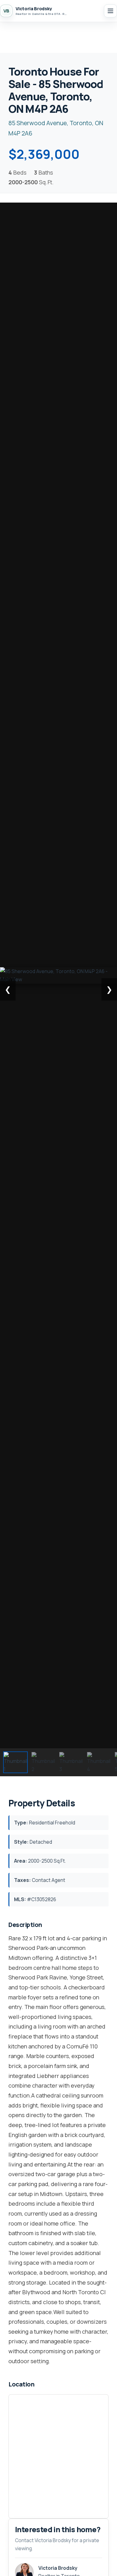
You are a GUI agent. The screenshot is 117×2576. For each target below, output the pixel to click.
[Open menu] (110, 11)
